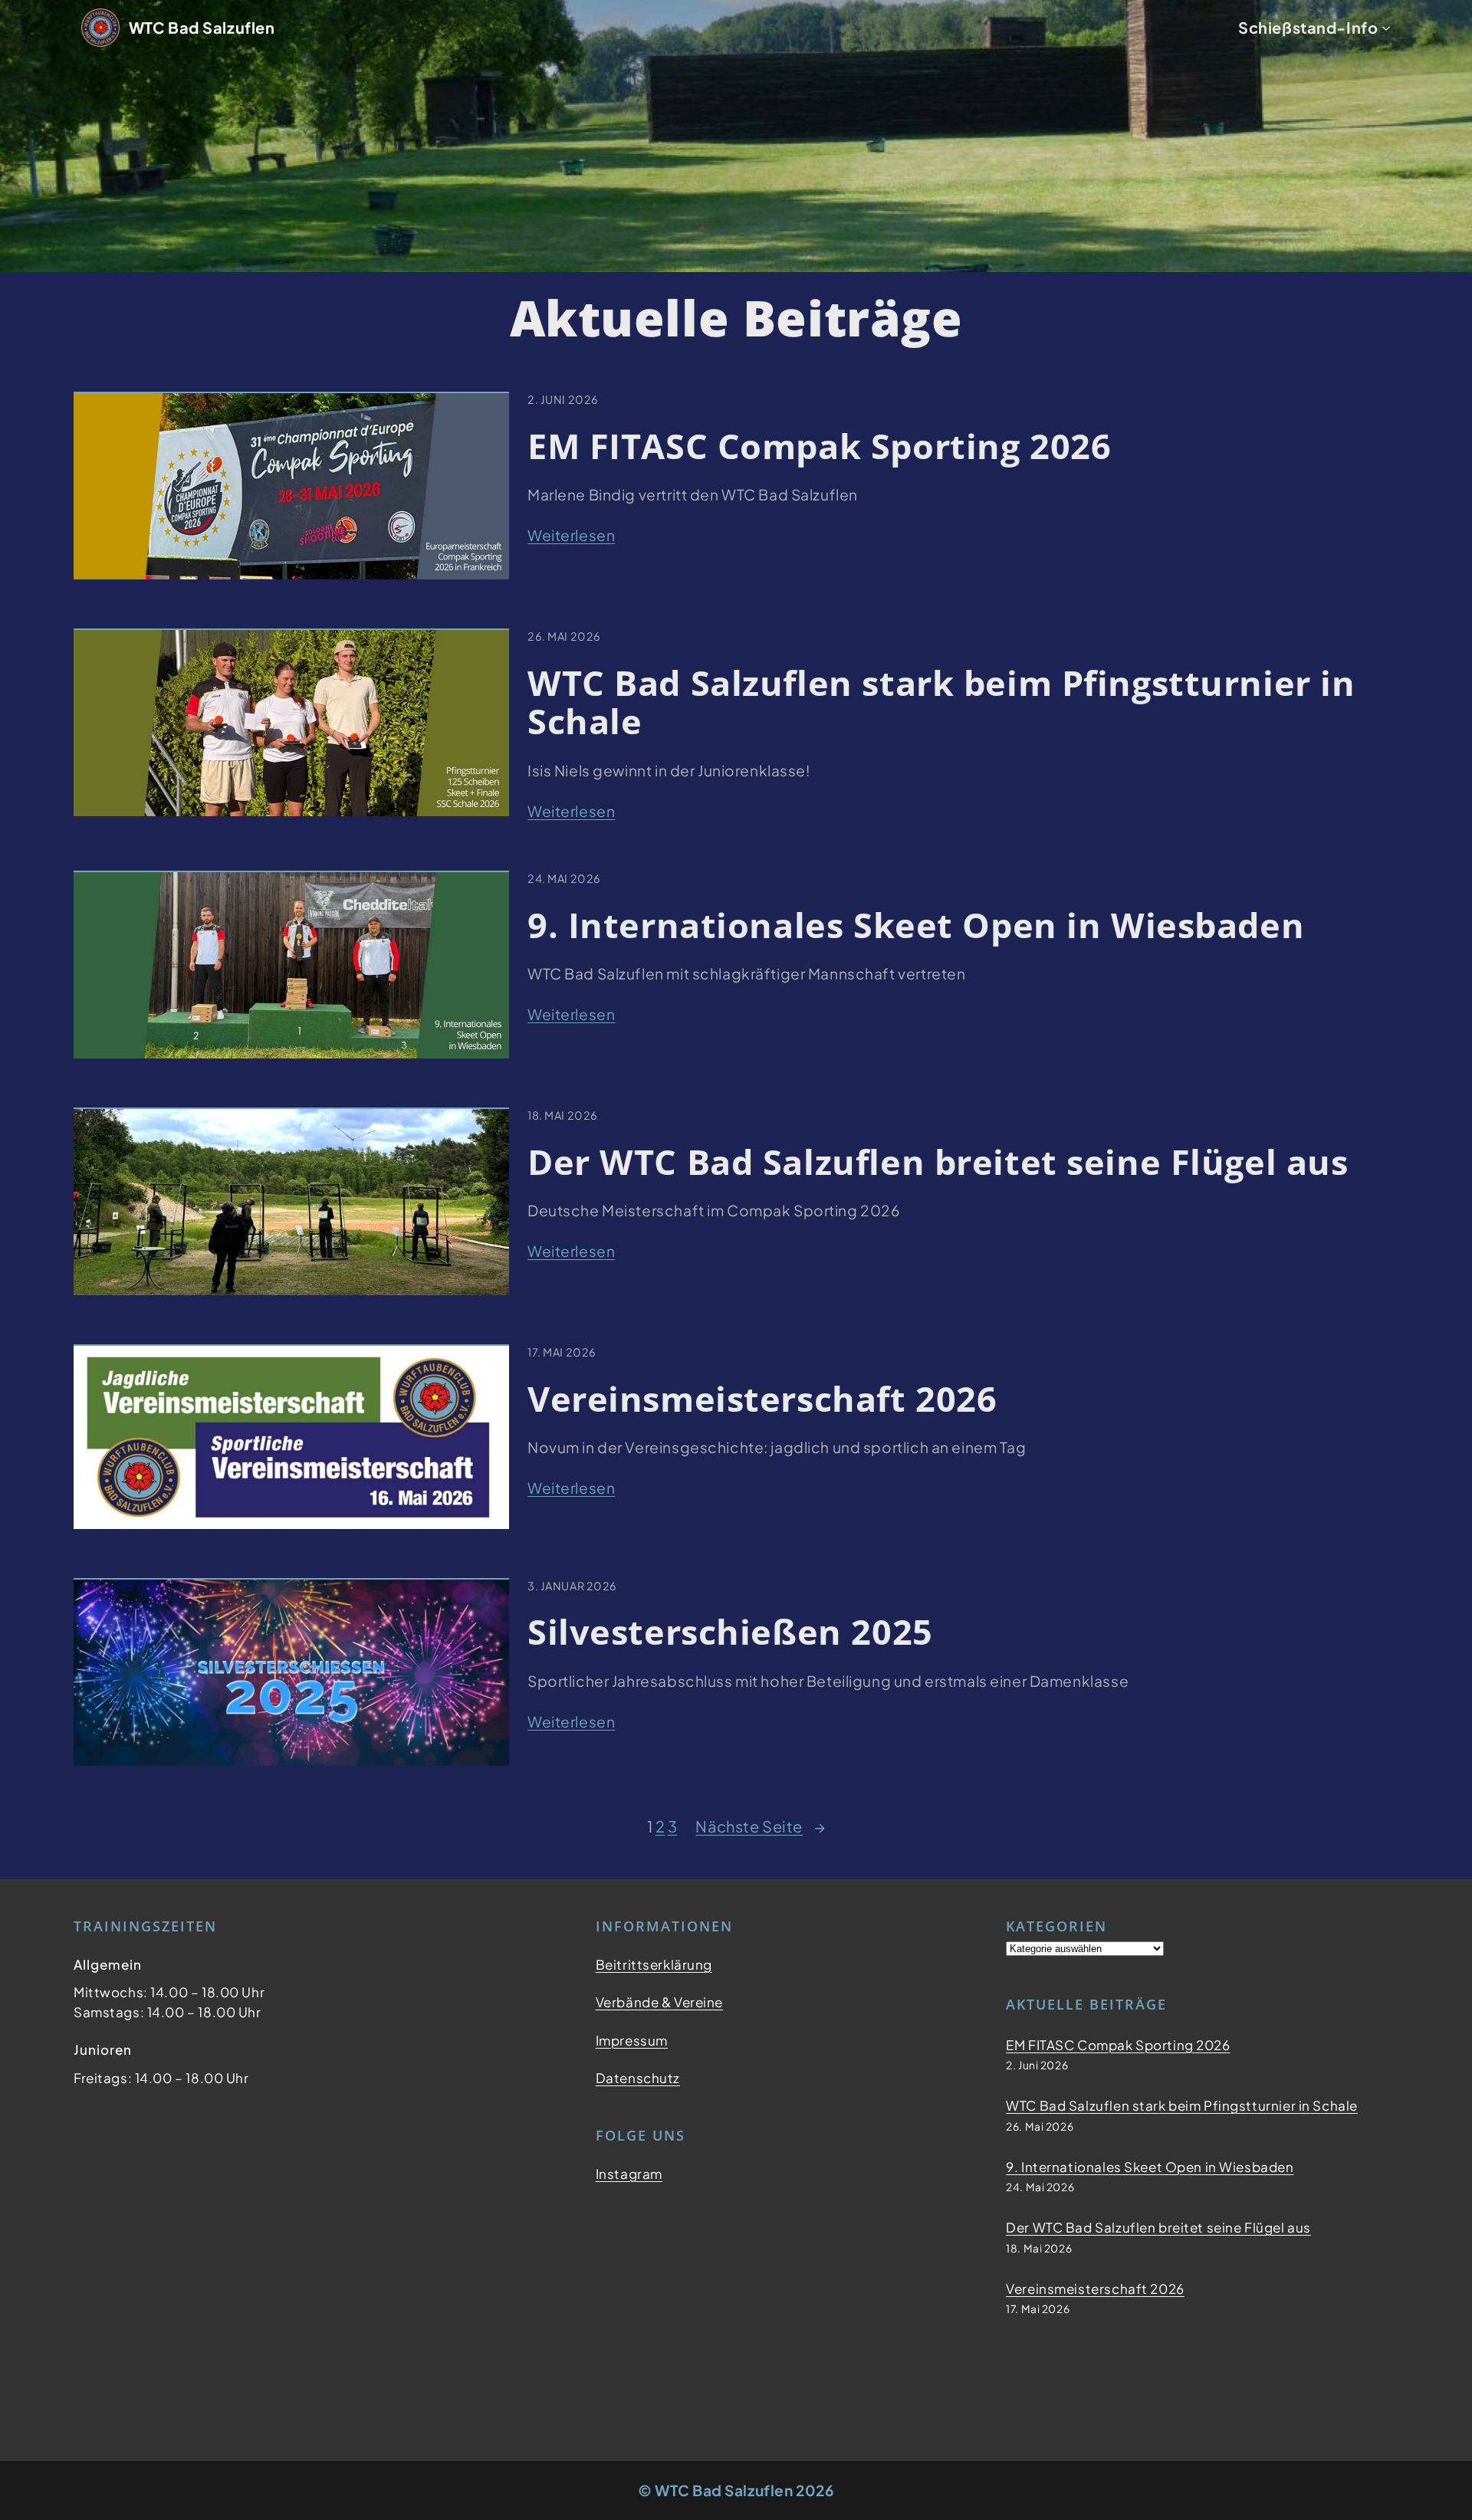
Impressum (632, 2040)
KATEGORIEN (1056, 1926)
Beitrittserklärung (654, 1964)
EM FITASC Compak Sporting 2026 (819, 446)
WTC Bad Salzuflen (202, 27)
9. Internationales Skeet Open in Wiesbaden (916, 925)
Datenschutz (638, 2078)
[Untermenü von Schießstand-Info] (1386, 28)
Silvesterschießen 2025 (730, 1632)
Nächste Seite (760, 1826)
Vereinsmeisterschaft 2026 (762, 1399)
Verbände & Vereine (659, 2002)
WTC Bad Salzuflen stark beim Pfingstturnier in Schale (941, 702)
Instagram (629, 2174)
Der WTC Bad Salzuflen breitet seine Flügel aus (938, 1162)
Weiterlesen (571, 536)
